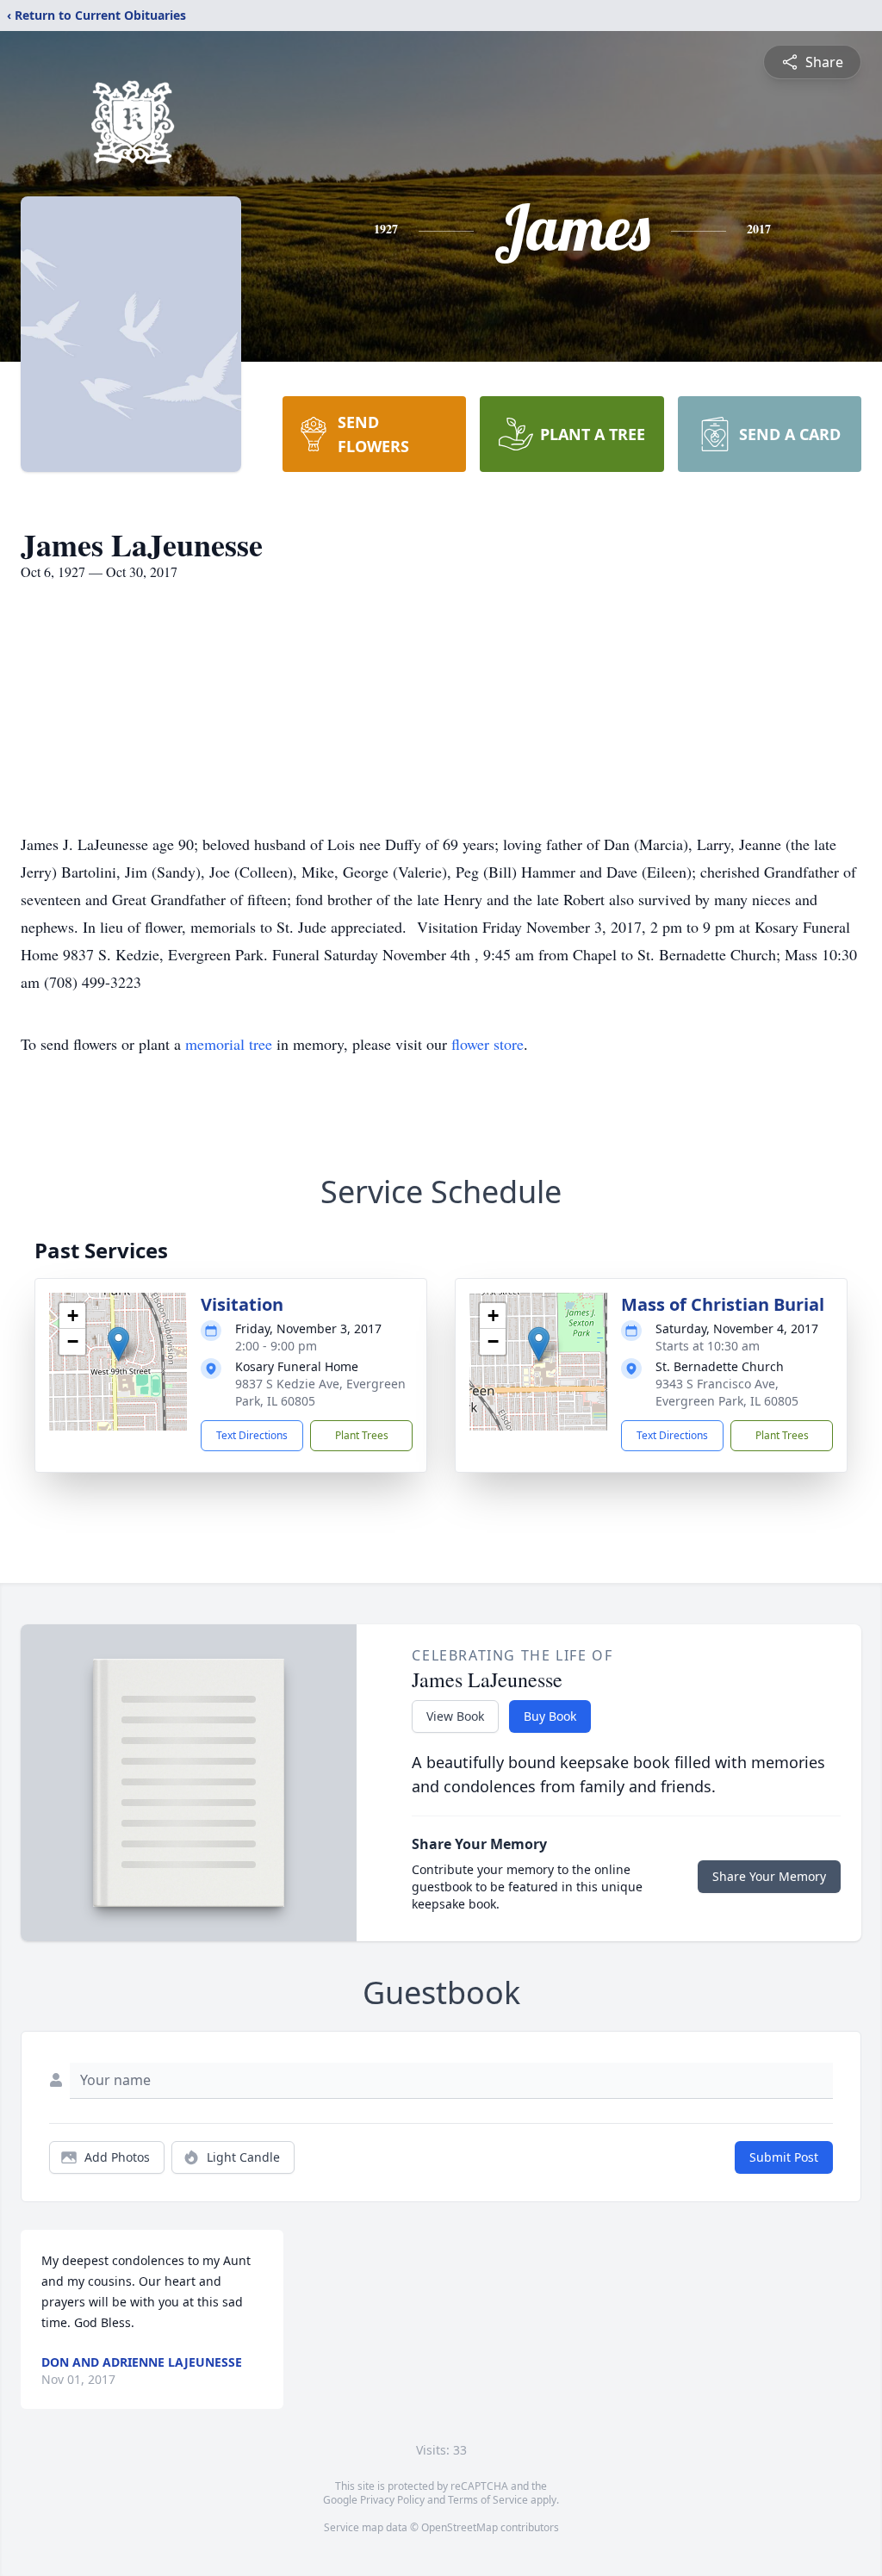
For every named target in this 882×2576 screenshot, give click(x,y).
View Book (455, 1716)
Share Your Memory (769, 1876)
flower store (488, 1044)
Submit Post (784, 2157)
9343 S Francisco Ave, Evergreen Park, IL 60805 (727, 1392)
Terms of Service (488, 2500)
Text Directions (252, 1435)
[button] (118, 1344)
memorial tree (229, 1044)
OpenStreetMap (460, 2527)
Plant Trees (362, 1435)
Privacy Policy (392, 2500)
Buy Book (550, 1716)
